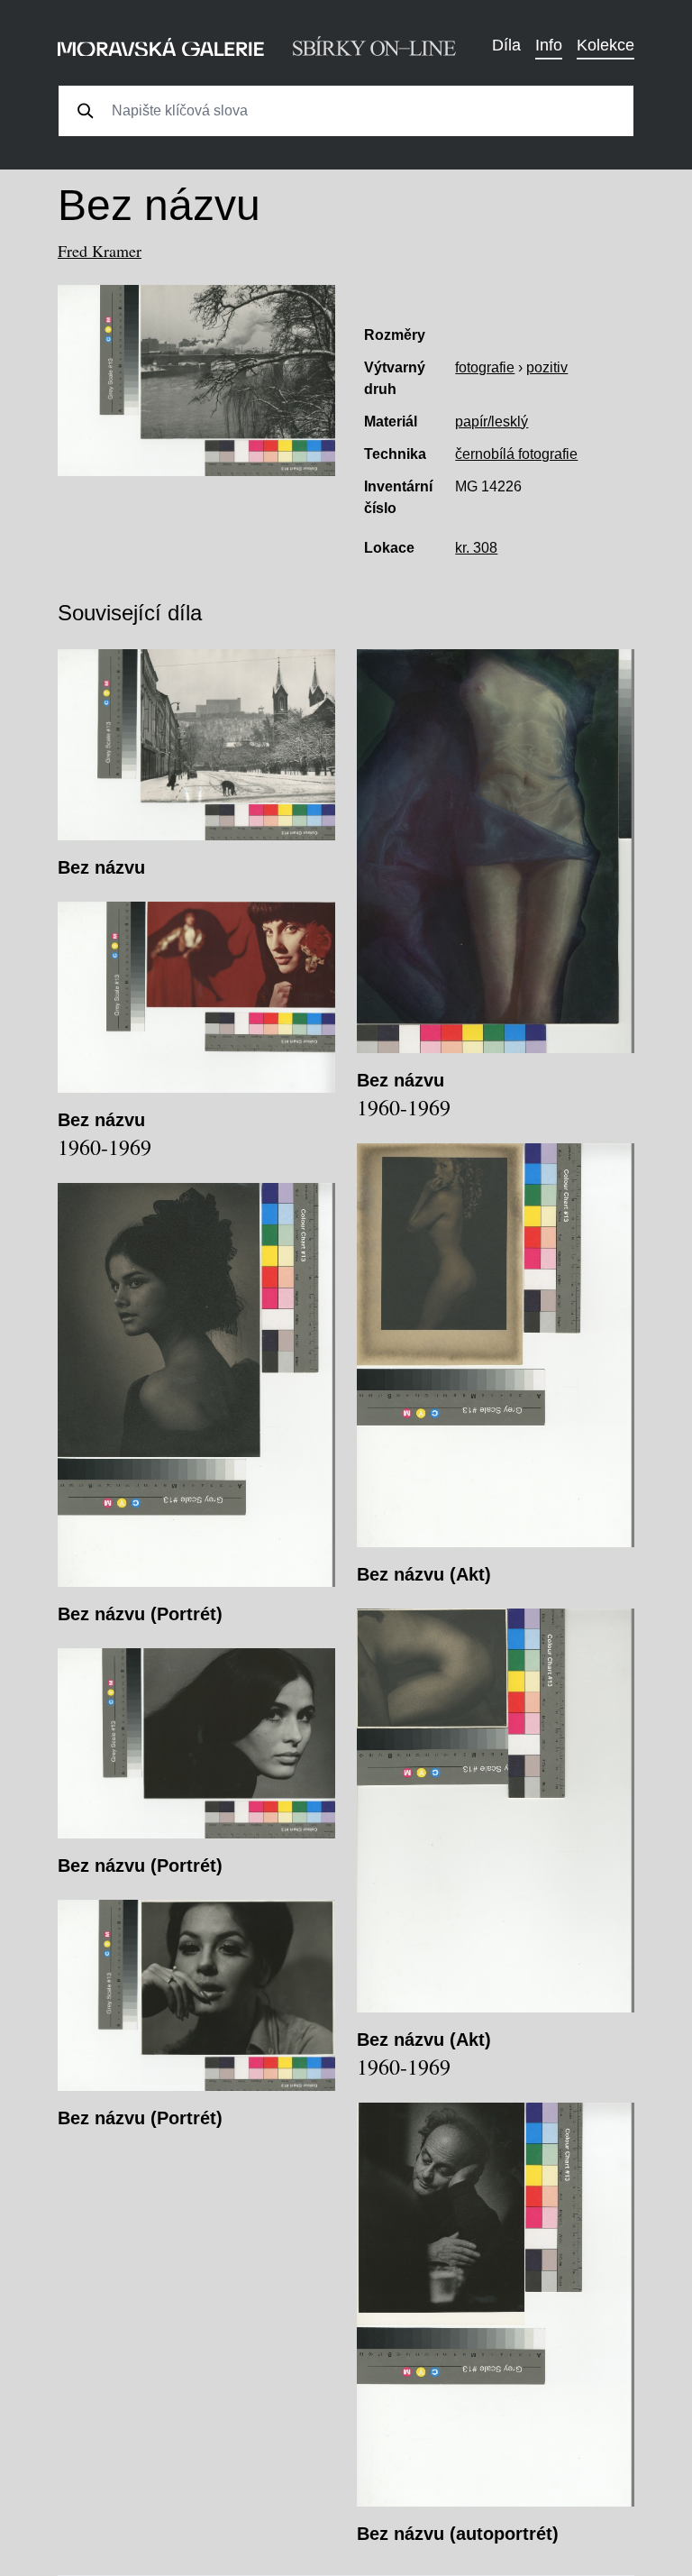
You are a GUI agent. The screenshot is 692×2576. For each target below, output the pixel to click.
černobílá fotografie (516, 454)
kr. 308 (476, 548)
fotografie (485, 367)
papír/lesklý (492, 422)
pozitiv (547, 367)
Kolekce (605, 45)
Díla (506, 45)
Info (549, 45)
